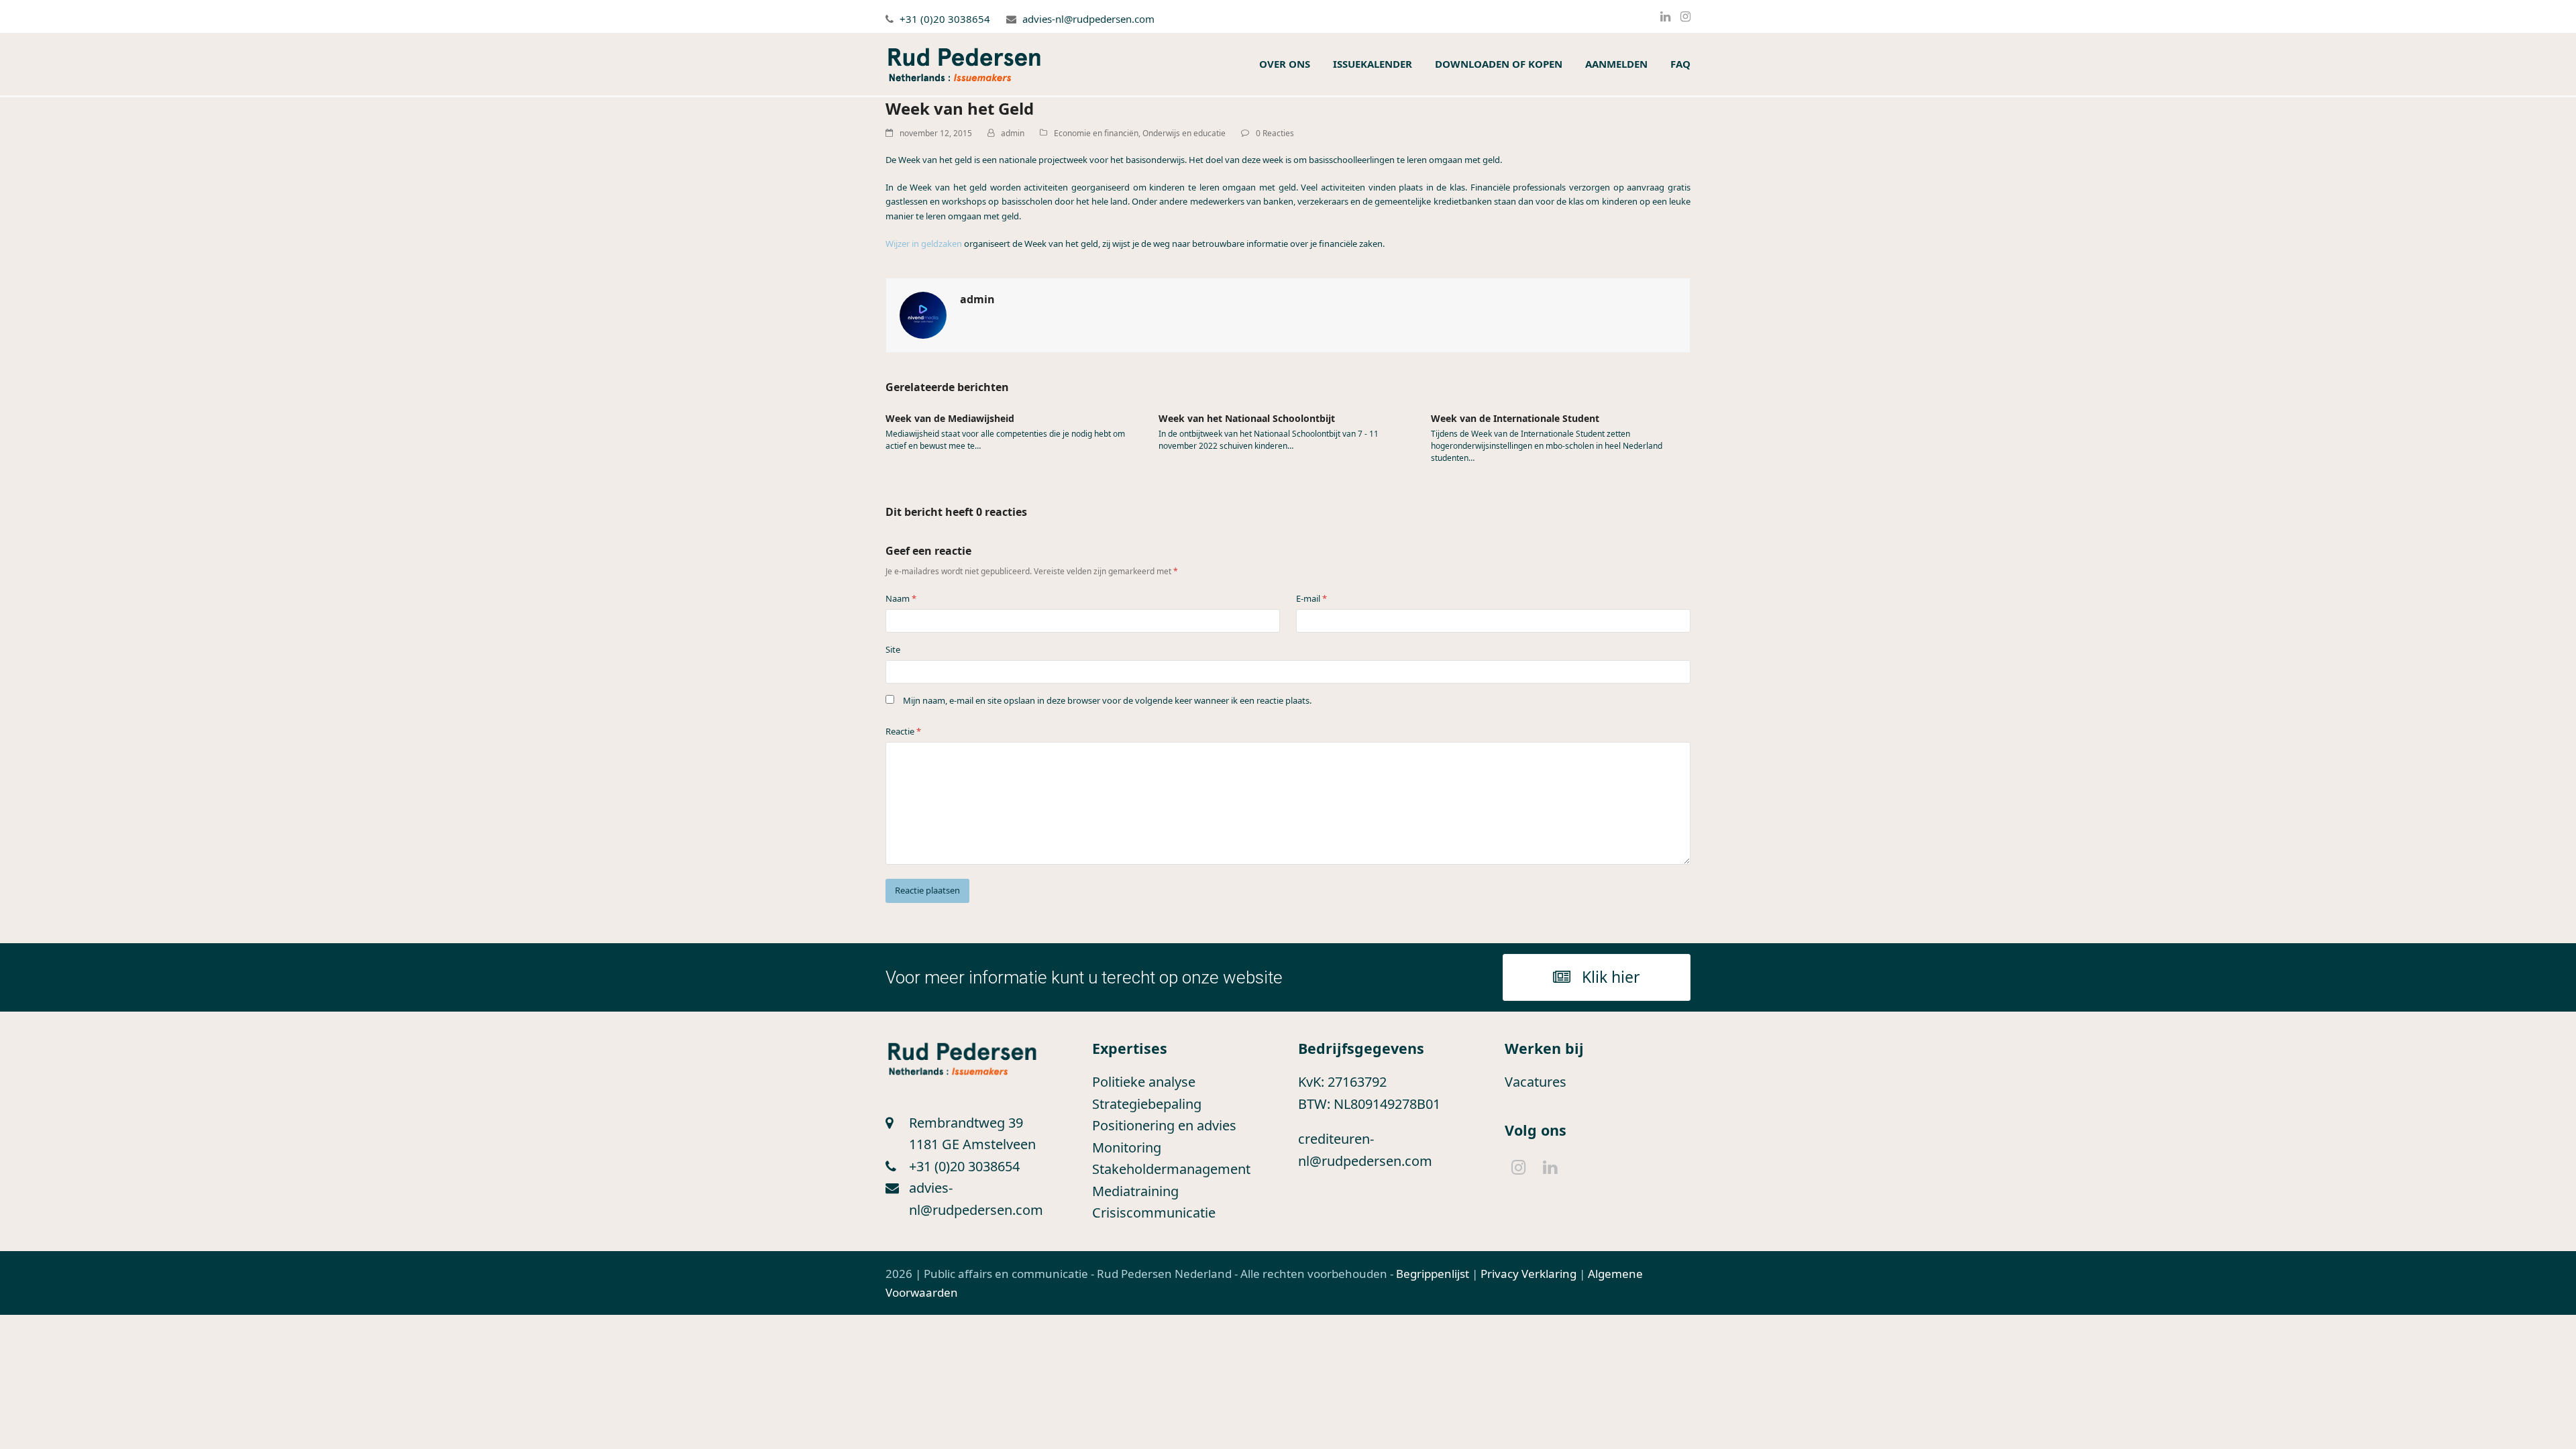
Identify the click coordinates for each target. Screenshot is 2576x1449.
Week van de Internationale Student (1515, 418)
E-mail (1311, 598)
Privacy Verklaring (1528, 1274)
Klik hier (1611, 977)
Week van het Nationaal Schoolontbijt (1247, 418)
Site (893, 649)
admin (1013, 133)
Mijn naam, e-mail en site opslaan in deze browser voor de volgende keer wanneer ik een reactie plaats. (1107, 700)
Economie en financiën (1096, 133)
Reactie (903, 731)
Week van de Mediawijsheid (950, 418)
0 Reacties (1275, 133)
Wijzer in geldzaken (924, 244)
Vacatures (1536, 1082)
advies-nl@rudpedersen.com (1088, 19)
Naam (901, 598)
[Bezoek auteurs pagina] (923, 314)
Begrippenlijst (1433, 1274)
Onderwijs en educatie (1184, 133)
